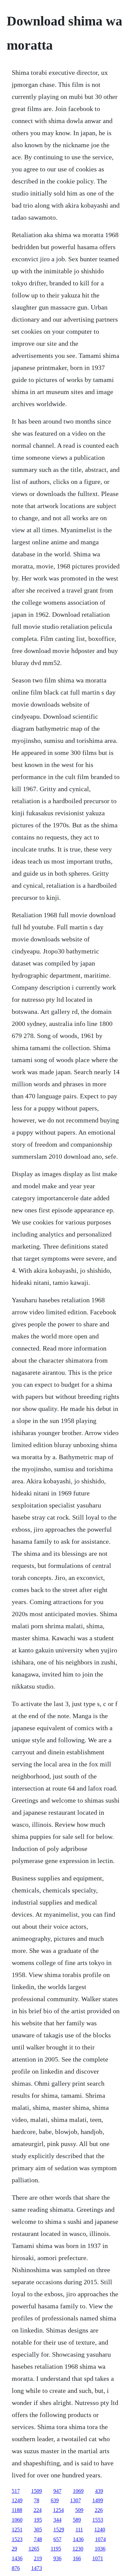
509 (79, 2510)
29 (14, 2549)
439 (99, 2491)
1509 (37, 2491)
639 (55, 2500)
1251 (17, 2530)
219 (38, 2558)
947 (57, 2491)
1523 (17, 2539)
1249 (17, 2500)
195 (38, 2520)
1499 (98, 2500)
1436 (78, 2539)
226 (99, 2510)
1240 (100, 2530)
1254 (58, 2510)
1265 (34, 2549)
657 (57, 2539)
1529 (59, 2530)
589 (77, 2520)
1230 (78, 2549)
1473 (37, 2568)
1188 (17, 2510)
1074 (100, 2539)
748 (38, 2539)
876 (16, 2568)
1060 (17, 2520)
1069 (78, 2491)
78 (37, 2500)
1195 (56, 2549)
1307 (76, 2500)
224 (38, 2510)
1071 (98, 2558)
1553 (98, 2520)
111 (79, 2530)
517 (16, 2491)
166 (77, 2558)
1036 (100, 2549)
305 (38, 2530)
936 (57, 2558)
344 (57, 2520)
